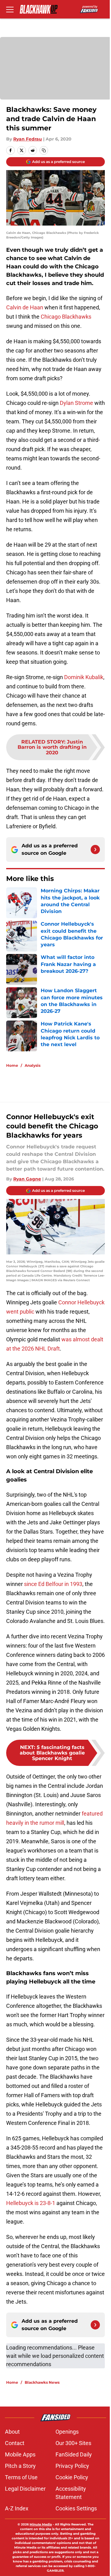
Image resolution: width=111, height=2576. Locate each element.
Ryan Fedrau (28, 139)
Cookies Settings (76, 2508)
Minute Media (41, 2524)
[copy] (44, 150)
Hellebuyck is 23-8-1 (31, 2203)
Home (12, 1065)
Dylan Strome (76, 403)
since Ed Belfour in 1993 (53, 1584)
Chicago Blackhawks (66, 317)
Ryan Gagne (27, 1179)
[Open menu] (10, 9)
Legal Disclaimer (25, 2489)
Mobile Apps (20, 2454)
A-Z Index (17, 2508)
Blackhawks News (42, 2382)
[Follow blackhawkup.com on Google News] (95, 850)
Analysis (33, 1065)
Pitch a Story (20, 2466)
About (12, 2432)
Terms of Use (21, 2477)
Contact (15, 2443)
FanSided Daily (74, 2454)
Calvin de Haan (25, 307)
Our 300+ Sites (73, 2443)
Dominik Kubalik (84, 677)
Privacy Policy (72, 2466)
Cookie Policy (72, 2477)
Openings (67, 2432)
